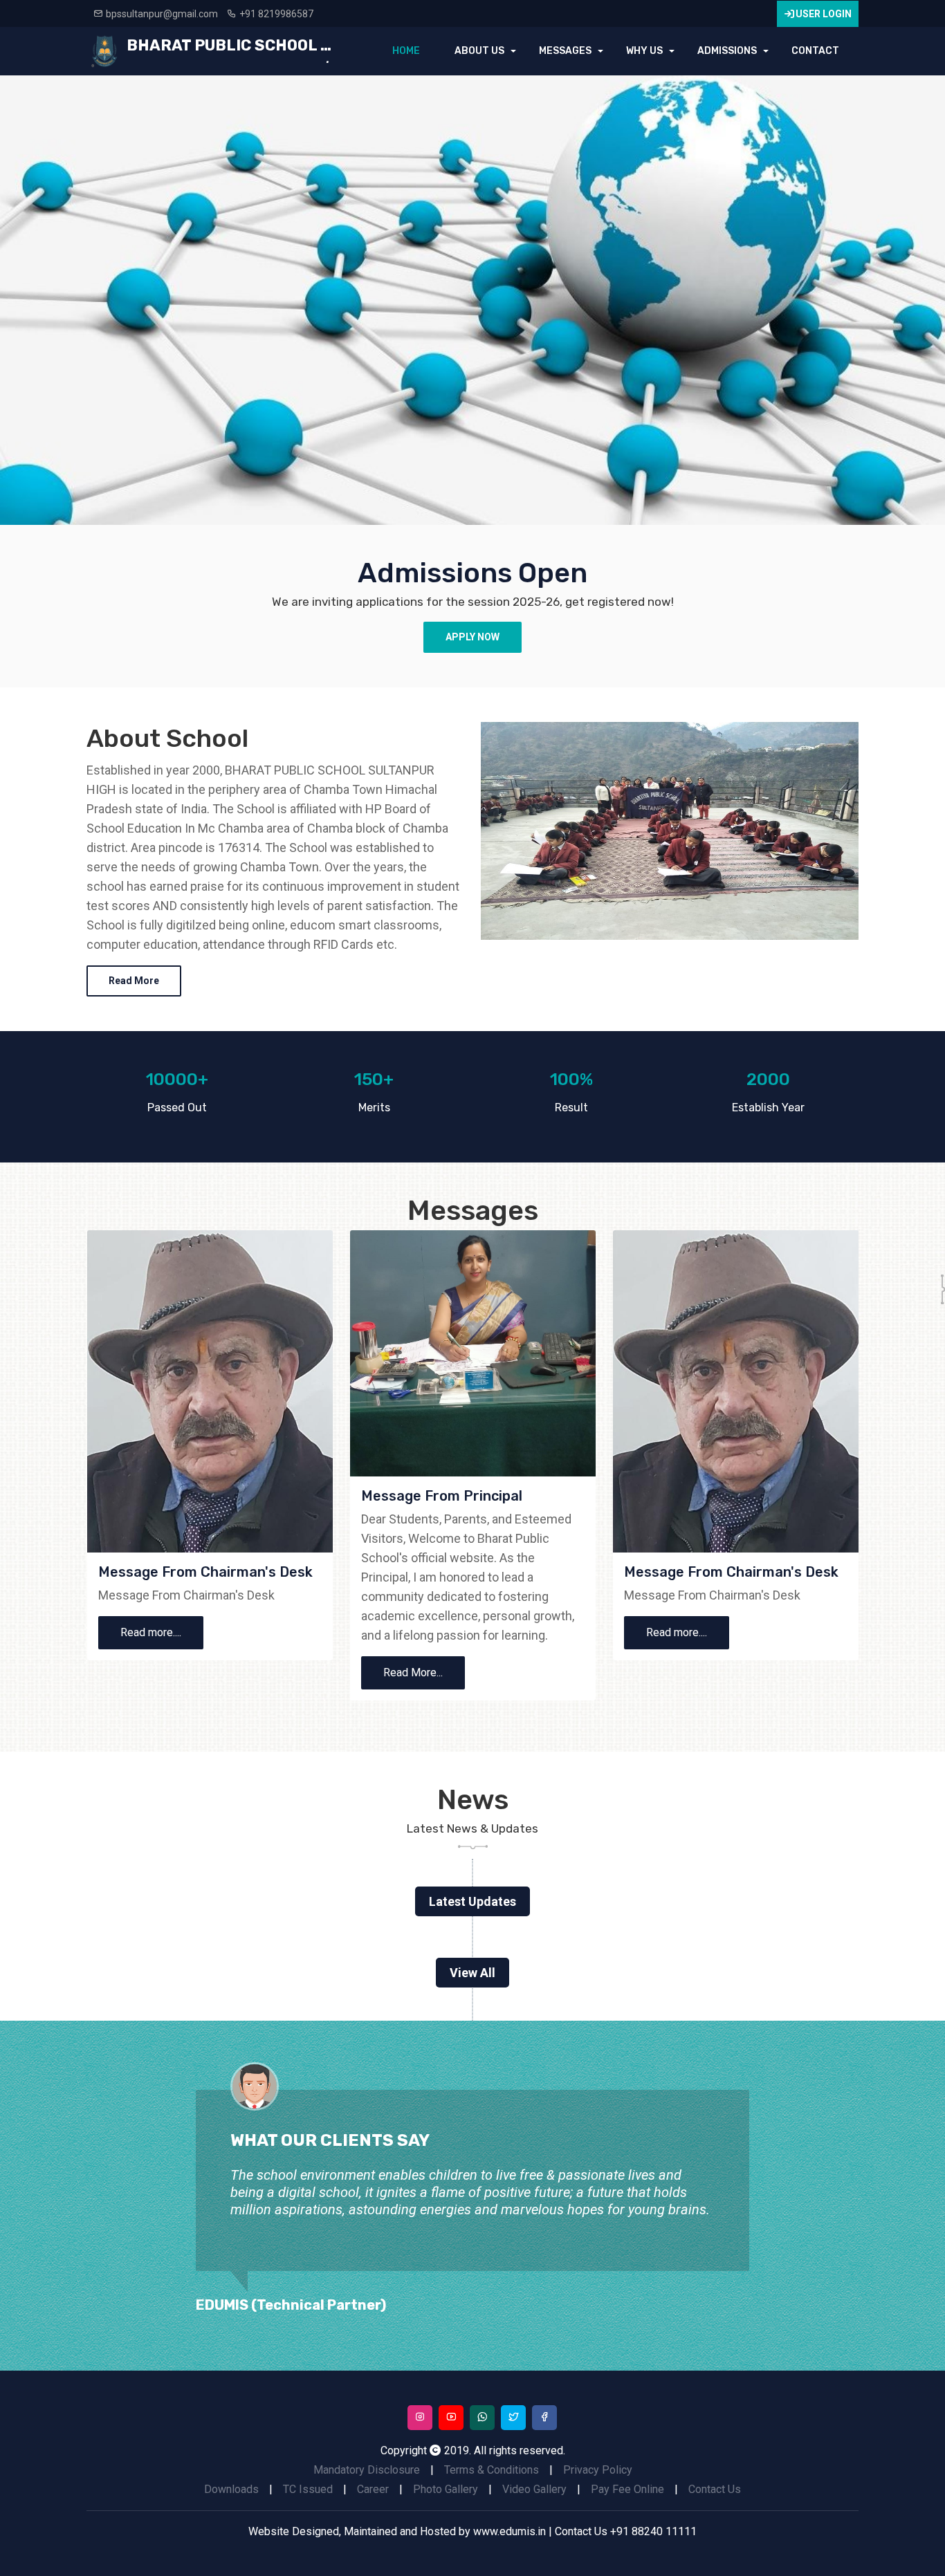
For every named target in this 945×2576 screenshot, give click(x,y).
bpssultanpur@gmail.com (162, 14)
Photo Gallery (446, 2489)
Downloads (231, 2489)
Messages (565, 51)
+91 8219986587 (276, 14)
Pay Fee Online (627, 2489)
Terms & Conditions (492, 2470)
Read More (134, 981)
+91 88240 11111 (653, 2531)
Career (373, 2489)
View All (472, 1973)
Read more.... (151, 1632)
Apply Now (472, 637)
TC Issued (308, 2489)
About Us (479, 51)
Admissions (727, 51)
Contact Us (715, 2489)
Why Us (644, 51)
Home (406, 51)
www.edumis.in (510, 2531)
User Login (824, 14)
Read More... (413, 1672)
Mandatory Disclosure (367, 2470)
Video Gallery (534, 2489)
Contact (815, 51)
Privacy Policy (598, 2470)
